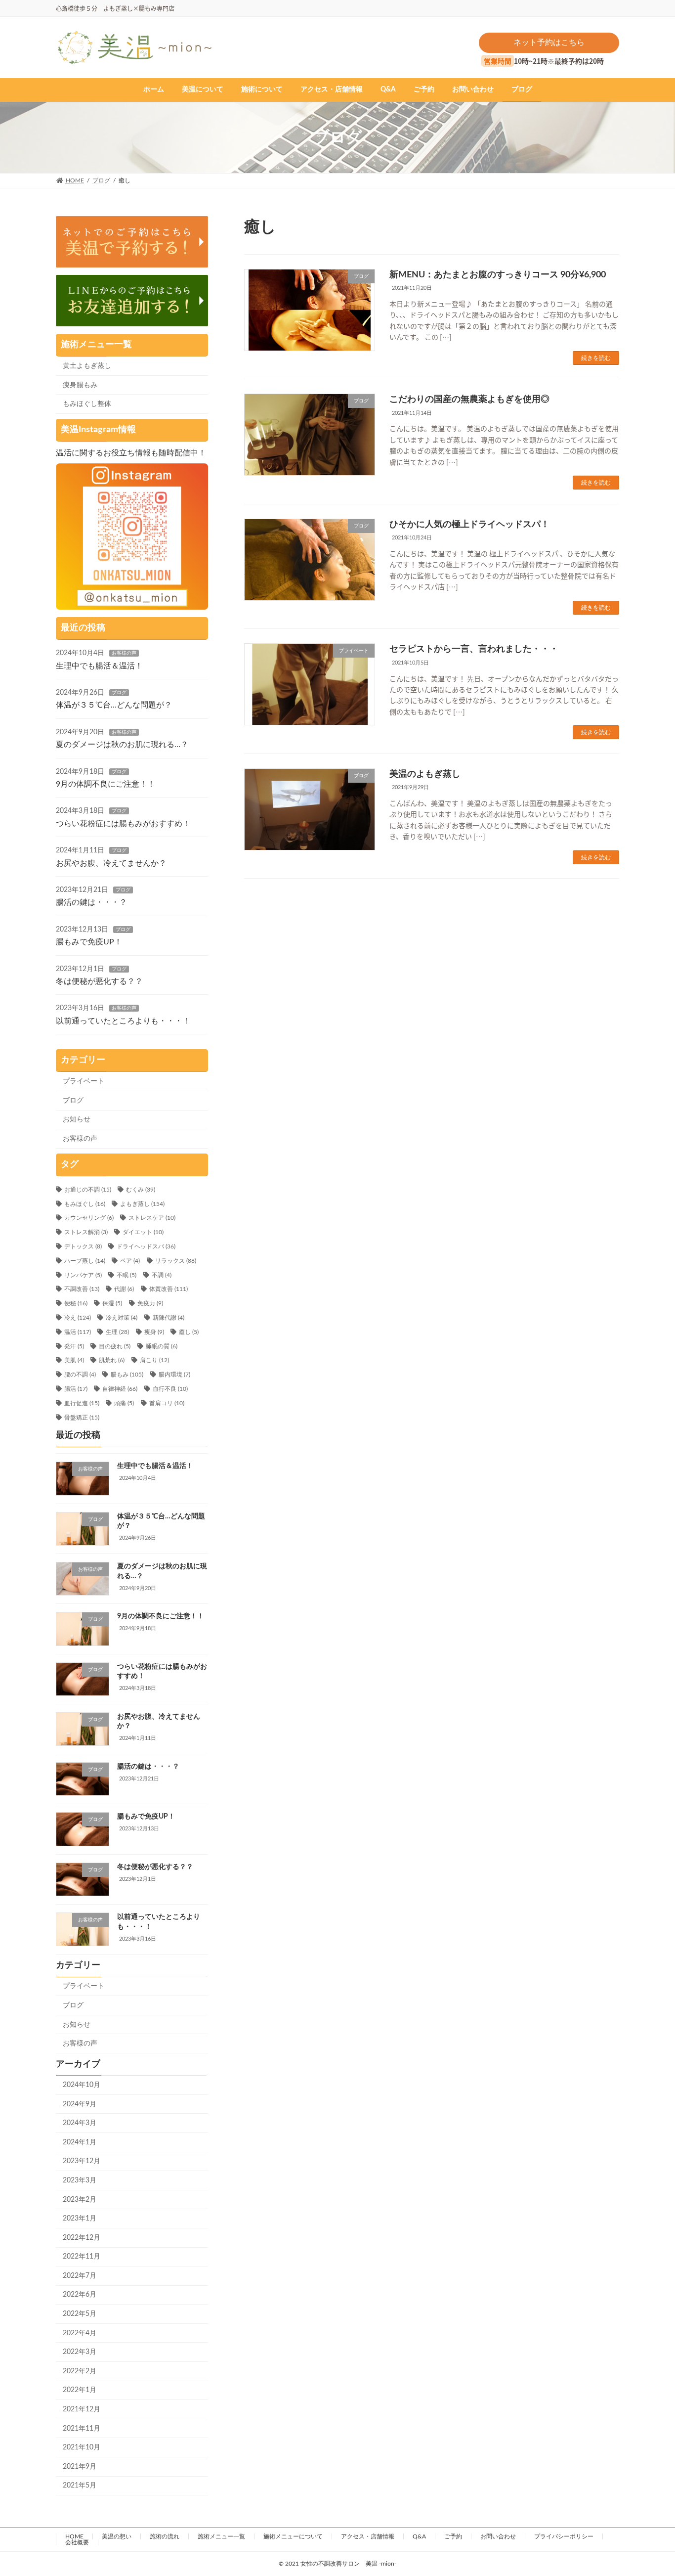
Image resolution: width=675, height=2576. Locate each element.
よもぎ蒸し (142, 1204)
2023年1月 (80, 2219)
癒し (189, 1332)
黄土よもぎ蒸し (87, 366)
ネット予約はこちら (549, 43)
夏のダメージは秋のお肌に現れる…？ (122, 745)
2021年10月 (82, 2447)
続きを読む (596, 358)
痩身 (154, 1332)
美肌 (74, 1360)
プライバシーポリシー (564, 2536)
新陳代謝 (169, 1318)
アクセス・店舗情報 (368, 2536)
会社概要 (77, 2542)
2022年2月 (80, 2371)
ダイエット (143, 1232)
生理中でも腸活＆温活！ (99, 666)
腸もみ (127, 1375)
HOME (74, 2536)
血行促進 (82, 1403)
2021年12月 (82, 2409)
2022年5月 (80, 2314)
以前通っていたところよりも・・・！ (123, 1021)
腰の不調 (80, 1375)
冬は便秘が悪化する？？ (99, 981)
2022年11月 (82, 2257)
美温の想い (117, 2536)
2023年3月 (80, 2180)
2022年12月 (82, 2238)
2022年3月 (80, 2352)
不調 (162, 1275)
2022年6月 (80, 2295)
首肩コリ (167, 1403)
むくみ (141, 1190)
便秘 (76, 1303)
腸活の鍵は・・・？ (91, 902)
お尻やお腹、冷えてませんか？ (111, 863)
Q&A (419, 2536)
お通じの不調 (88, 1190)
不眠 (127, 1275)
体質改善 (169, 1289)
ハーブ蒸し (85, 1261)
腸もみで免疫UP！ (89, 942)
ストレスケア (152, 1218)
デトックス (83, 1246)
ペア (130, 1261)
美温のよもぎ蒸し (425, 774)
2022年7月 (80, 2276)
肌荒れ (112, 1360)
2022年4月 (80, 2333)
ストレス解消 (86, 1232)
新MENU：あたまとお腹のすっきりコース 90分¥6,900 (498, 275)
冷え (78, 1318)
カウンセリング (89, 1218)
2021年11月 (82, 2429)
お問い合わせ (498, 2536)
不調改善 (82, 1289)
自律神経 (120, 1389)
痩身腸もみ (80, 385)
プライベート (84, 1081)
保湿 (112, 1303)
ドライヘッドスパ (146, 1246)
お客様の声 (124, 653)
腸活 (76, 1389)
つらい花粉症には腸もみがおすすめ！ (123, 824)
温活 (78, 1332)
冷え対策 (122, 1318)
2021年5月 (80, 2486)
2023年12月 (82, 2161)
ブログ (119, 693)
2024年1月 (80, 2142)
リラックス (176, 1261)
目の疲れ (115, 1346)
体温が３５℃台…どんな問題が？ (114, 705)
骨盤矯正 (82, 1418)
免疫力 (150, 1303)
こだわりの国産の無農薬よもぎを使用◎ (469, 400)
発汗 (74, 1346)
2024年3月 (80, 2123)
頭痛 (124, 1403)
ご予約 (453, 2536)
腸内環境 (174, 1375)
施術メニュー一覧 (221, 2536)
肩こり (154, 1360)
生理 (117, 1332)
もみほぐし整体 (87, 404)
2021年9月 (80, 2467)
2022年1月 (80, 2390)
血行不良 (170, 1389)
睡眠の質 (162, 1346)
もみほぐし (85, 1204)
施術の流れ (165, 2536)
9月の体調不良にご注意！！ (105, 784)
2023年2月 (80, 2200)
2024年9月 (80, 2104)
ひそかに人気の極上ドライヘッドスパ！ (469, 525)
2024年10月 (82, 2085)
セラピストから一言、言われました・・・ (474, 649)
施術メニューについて (293, 2536)
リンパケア (83, 1275)
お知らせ (77, 1119)
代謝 (124, 1289)
